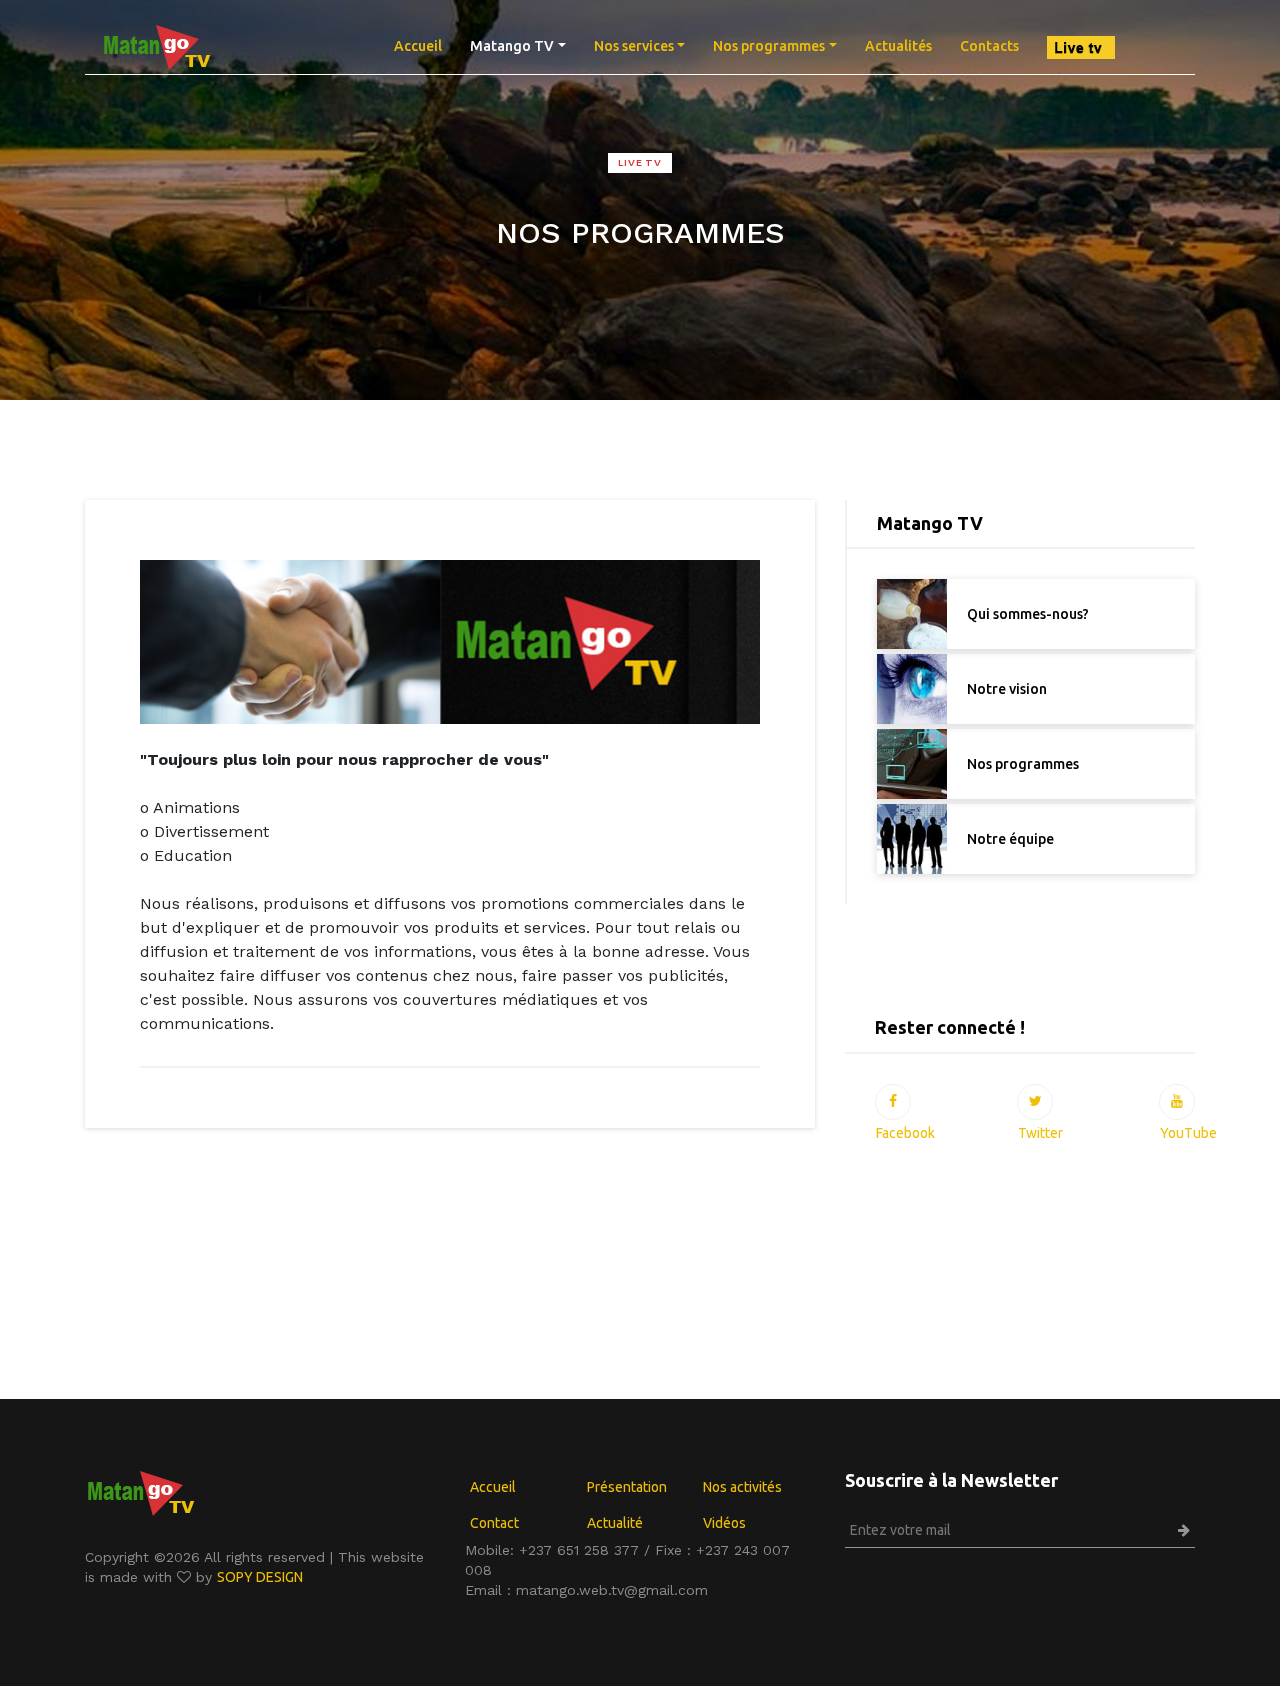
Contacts (989, 46)
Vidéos (724, 1523)
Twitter (1035, 1102)
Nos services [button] (634, 46)
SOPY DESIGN (260, 1577)
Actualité (615, 1523)
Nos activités (742, 1487)
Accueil (425, 45)
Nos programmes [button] (769, 46)
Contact (494, 1523)
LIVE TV (639, 162)
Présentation (627, 1487)
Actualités (898, 46)
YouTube (1177, 1102)
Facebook (893, 1102)
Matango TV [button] (512, 46)
